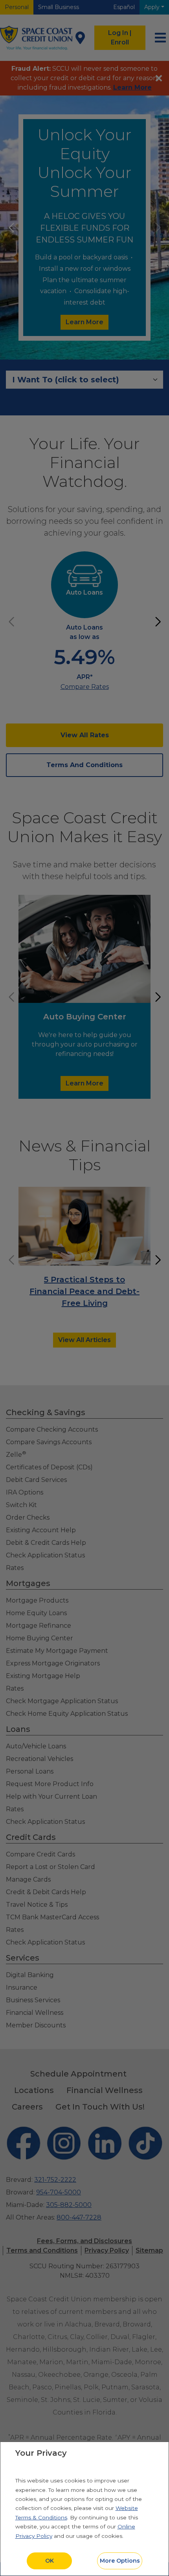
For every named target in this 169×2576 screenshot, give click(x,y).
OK (50, 2561)
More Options (120, 2561)
